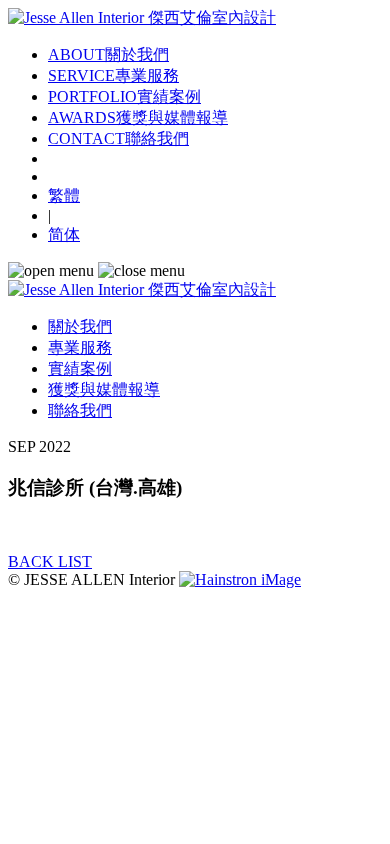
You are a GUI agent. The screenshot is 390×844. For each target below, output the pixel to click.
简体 (64, 234)
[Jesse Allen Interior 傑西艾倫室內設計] (142, 17)
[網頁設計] (240, 579)
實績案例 (80, 368)
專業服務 (80, 347)
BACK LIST (50, 561)
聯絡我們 (80, 410)
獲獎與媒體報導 (104, 389)
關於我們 (80, 326)
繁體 (64, 195)
